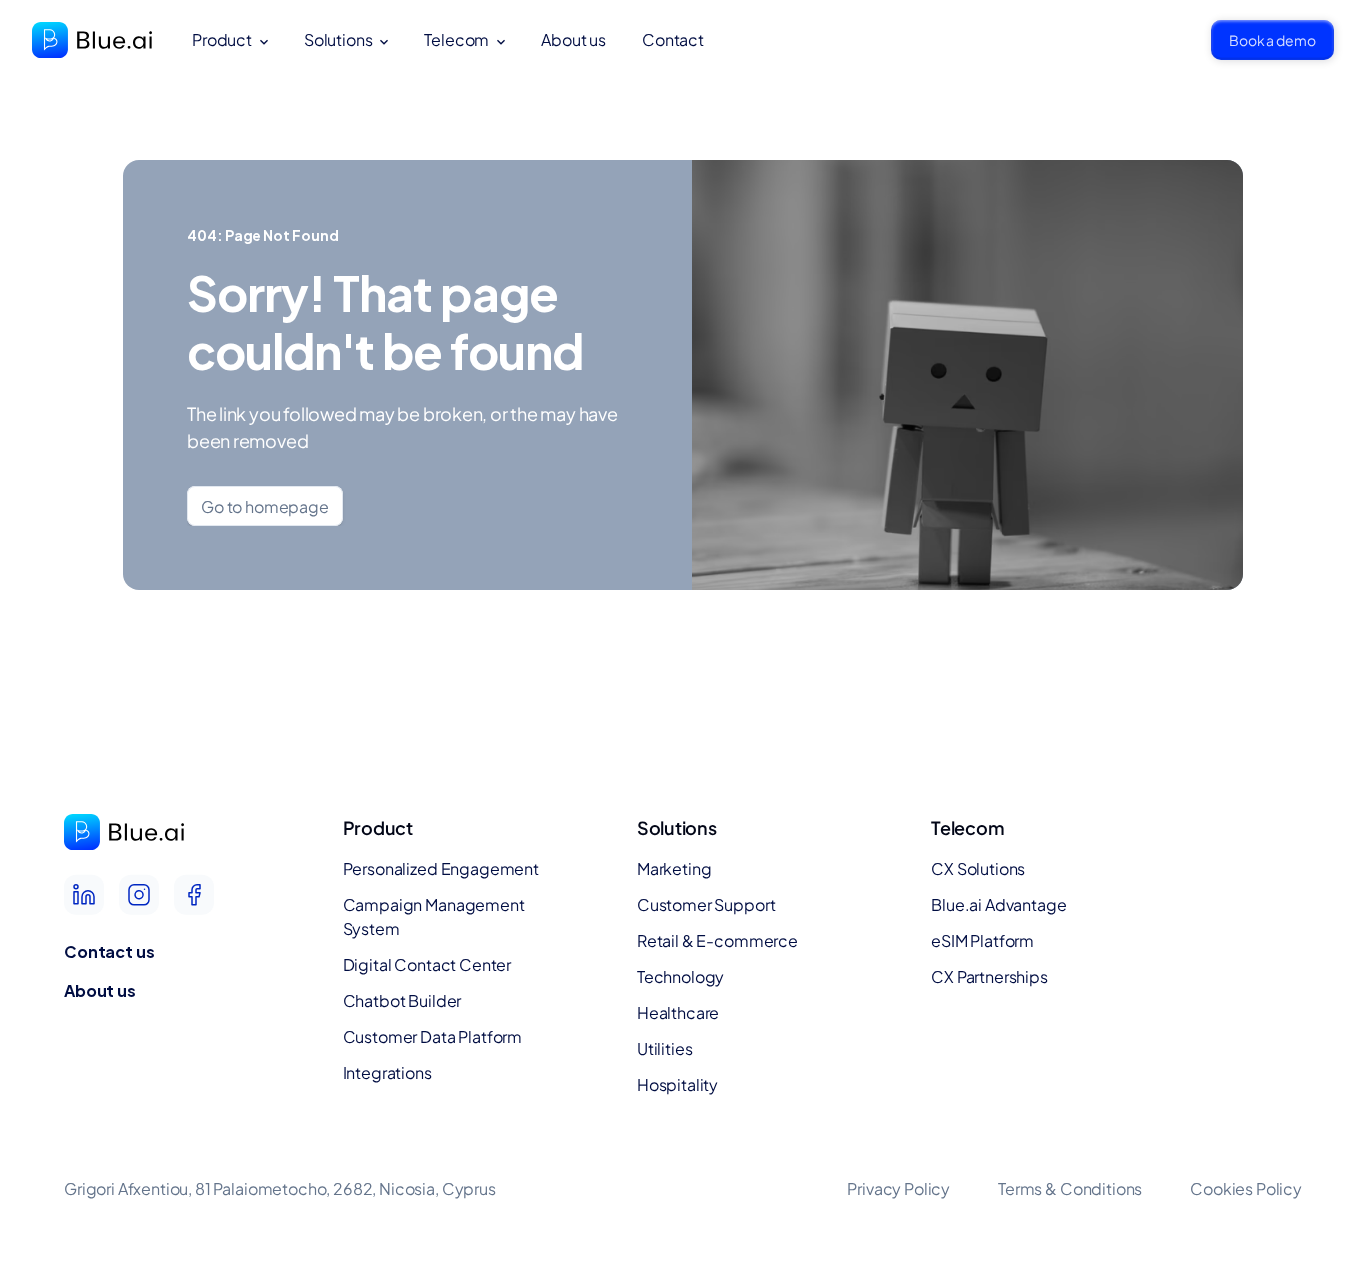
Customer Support (706, 904)
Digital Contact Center (427, 964)
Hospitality (677, 1084)
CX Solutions (978, 868)
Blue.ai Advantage (998, 904)
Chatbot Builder (402, 1000)
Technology (680, 976)
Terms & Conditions (1070, 1188)
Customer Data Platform (432, 1036)
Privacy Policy (898, 1188)
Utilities (665, 1048)
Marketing (674, 868)
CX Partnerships (989, 976)
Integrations (387, 1072)
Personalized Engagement (441, 868)
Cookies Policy (1246, 1188)
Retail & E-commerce (717, 940)
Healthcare (678, 1012)
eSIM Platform (982, 940)
